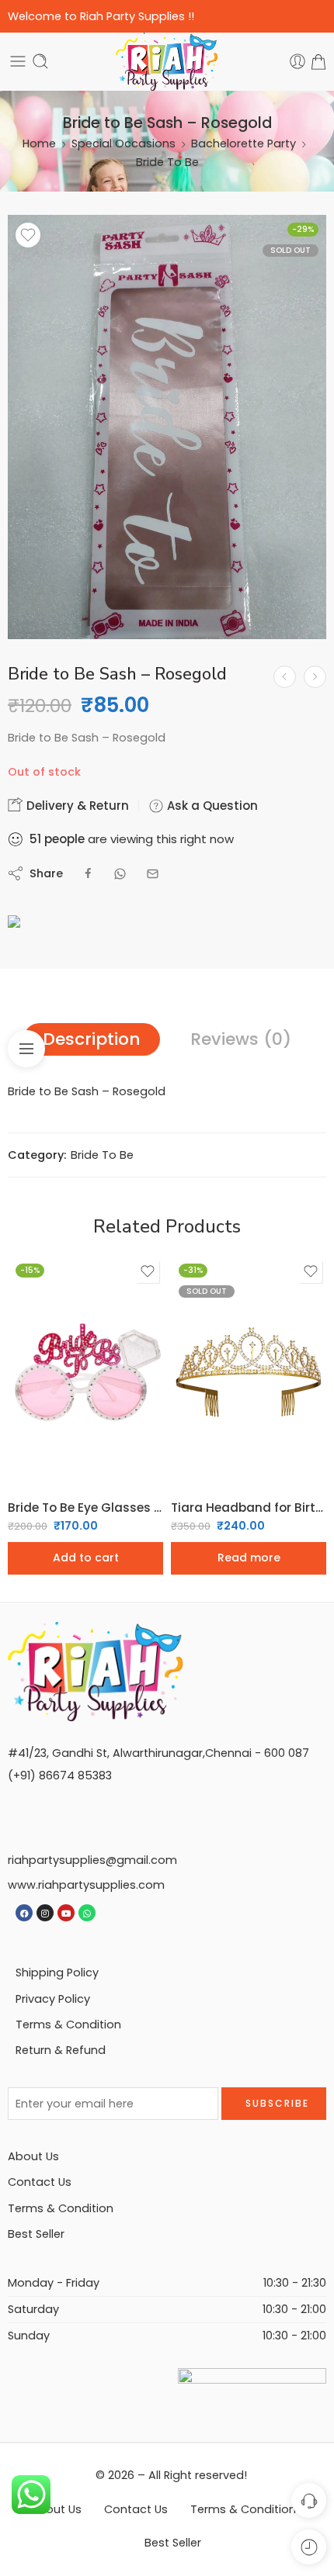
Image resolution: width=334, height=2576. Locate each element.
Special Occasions (124, 143)
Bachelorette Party (244, 143)
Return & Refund (61, 2050)
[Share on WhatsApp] (120, 874)
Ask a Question (211, 806)
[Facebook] (24, 1913)
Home (39, 143)
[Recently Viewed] (309, 2547)
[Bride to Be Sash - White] (285, 677)
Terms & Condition (68, 2024)
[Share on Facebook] (88, 874)
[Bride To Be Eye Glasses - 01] (85, 1372)
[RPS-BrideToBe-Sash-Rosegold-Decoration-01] (167, 427)
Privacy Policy (53, 1999)
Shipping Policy (57, 1973)
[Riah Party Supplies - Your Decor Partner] (167, 62)
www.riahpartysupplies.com (86, 1885)
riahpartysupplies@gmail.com (92, 1860)
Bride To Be (167, 162)
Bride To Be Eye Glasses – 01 (85, 1508)
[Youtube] (66, 1913)
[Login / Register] (297, 61)
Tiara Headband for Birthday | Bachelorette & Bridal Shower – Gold (249, 1508)
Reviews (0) (241, 1039)
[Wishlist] (28, 235)
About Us (33, 2156)
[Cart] (318, 61)
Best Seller (36, 2234)
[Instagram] (45, 1913)
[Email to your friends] (153, 874)
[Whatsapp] (87, 1913)
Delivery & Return (76, 806)
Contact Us (40, 2182)
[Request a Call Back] (309, 2500)
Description (92, 1039)
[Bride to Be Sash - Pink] (315, 677)
